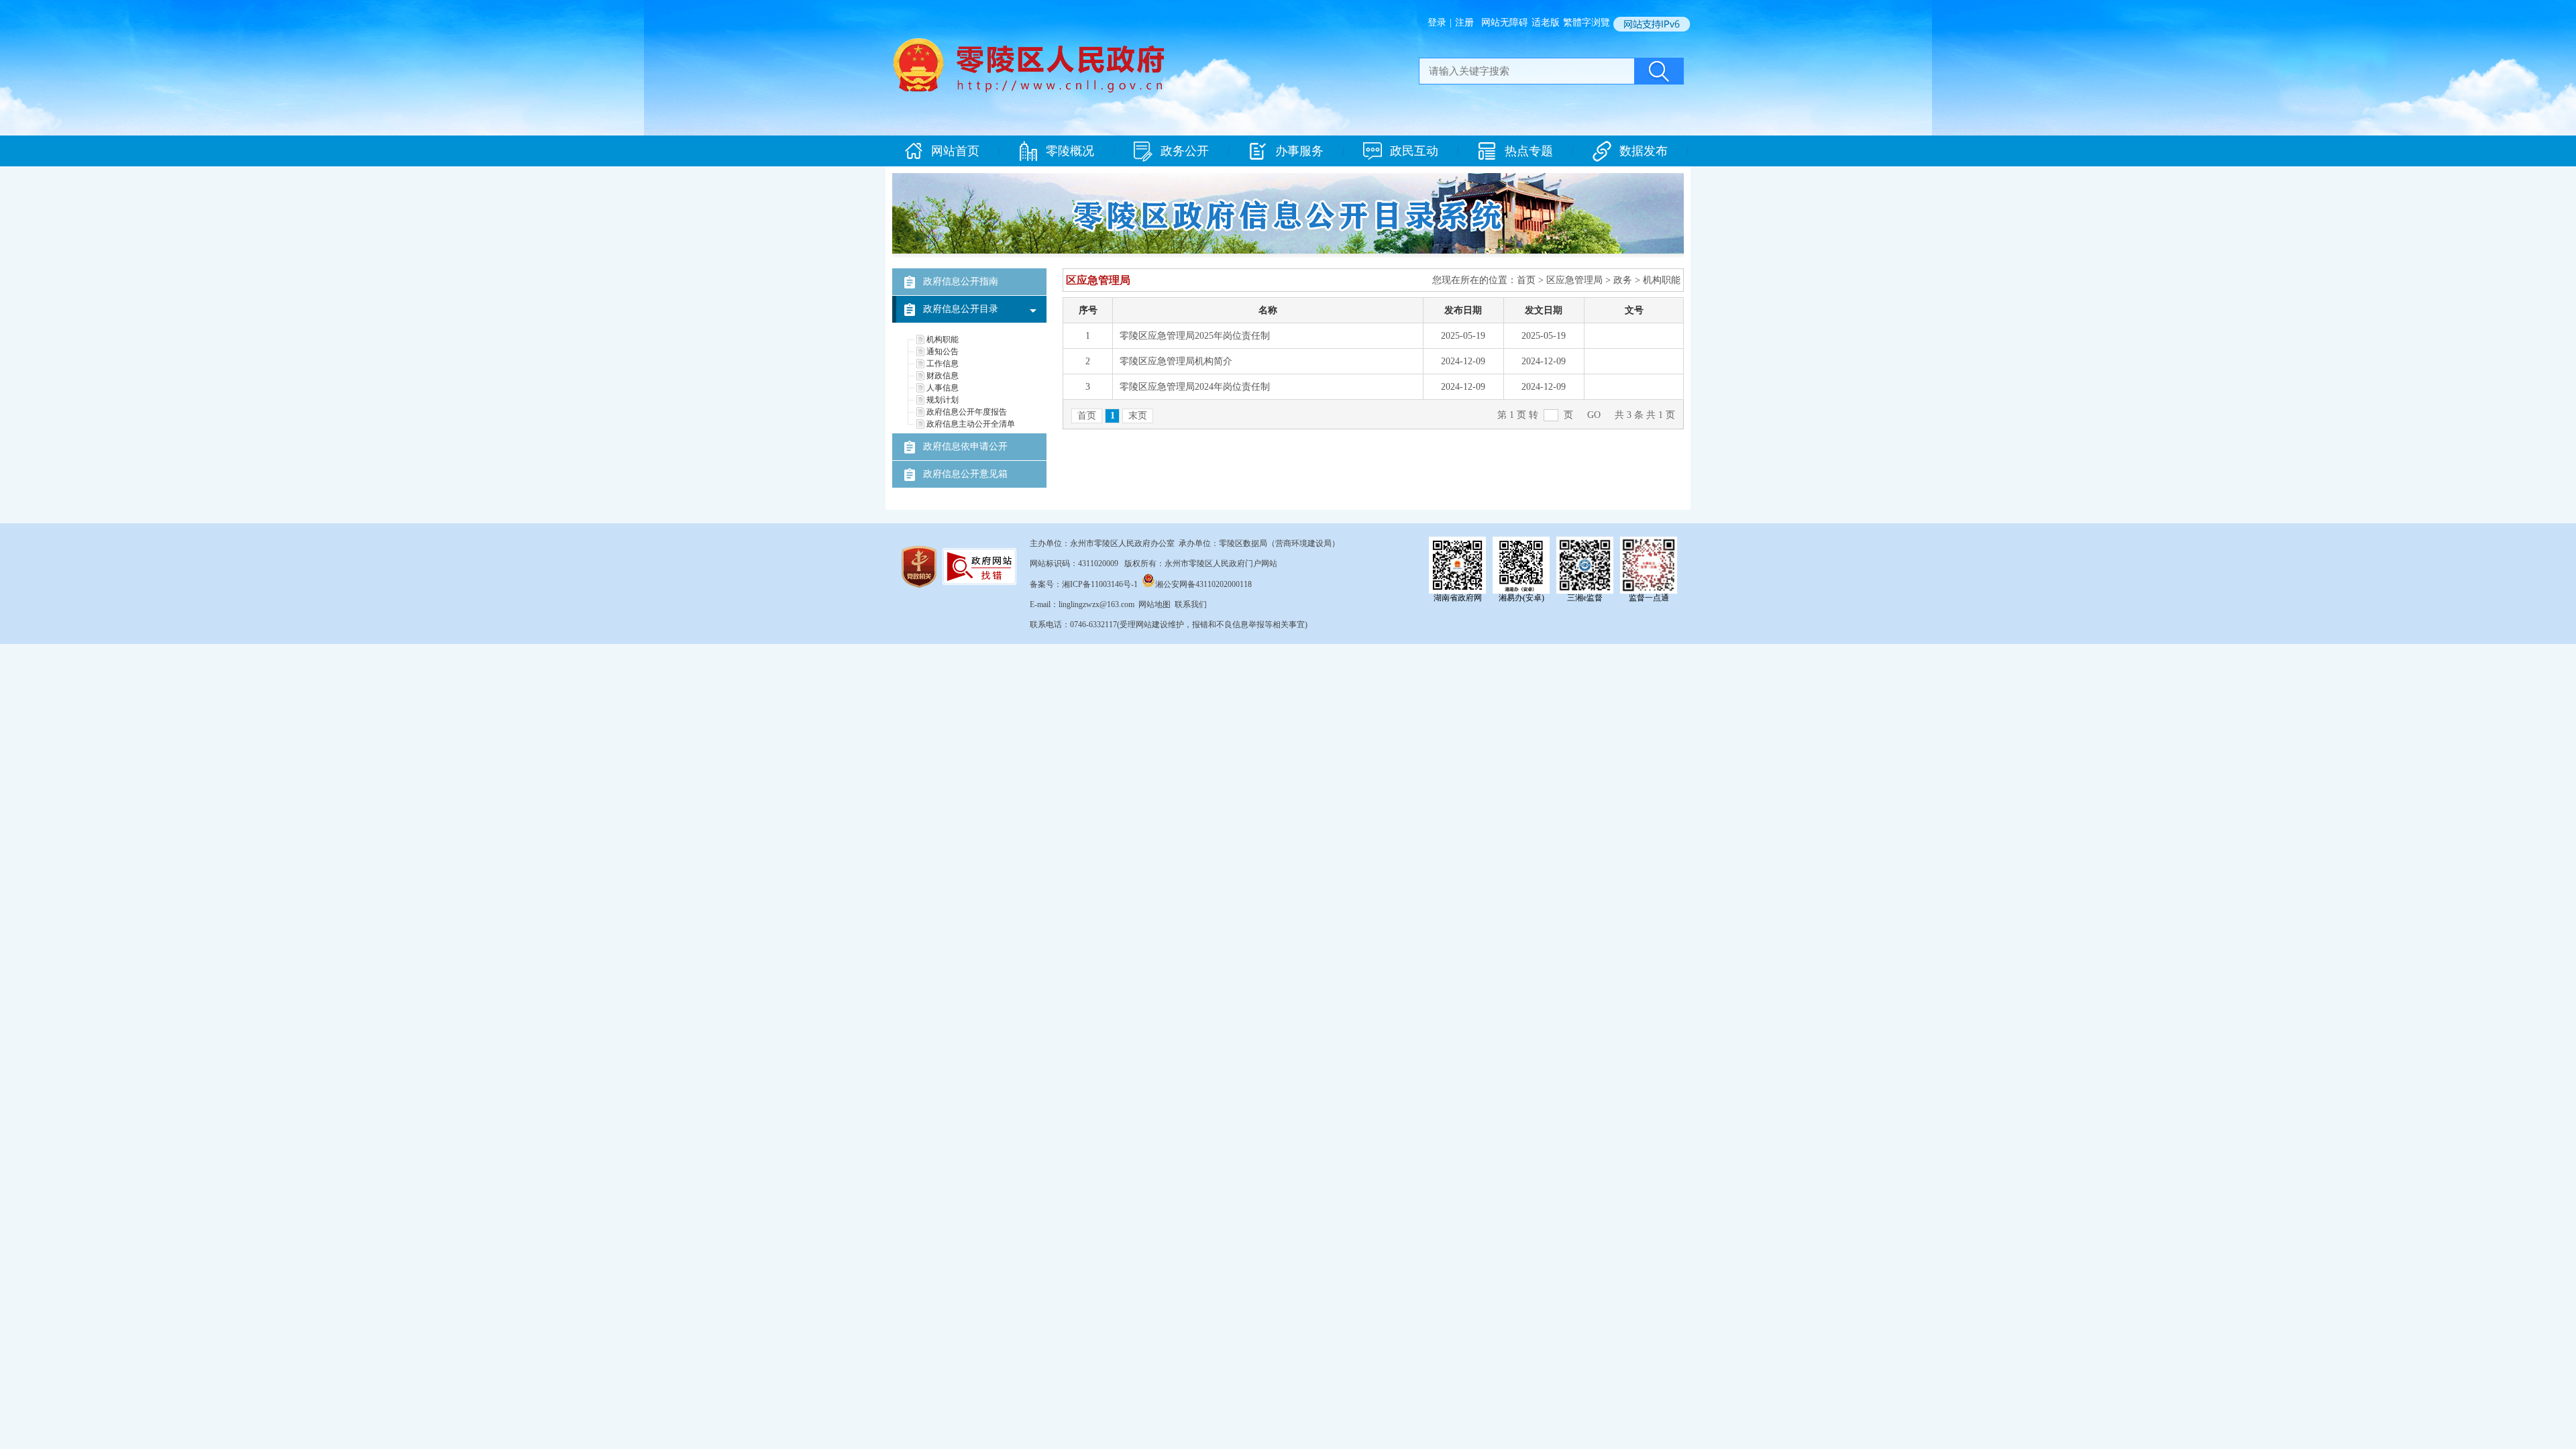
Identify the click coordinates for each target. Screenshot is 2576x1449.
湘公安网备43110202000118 (1203, 584)
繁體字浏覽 (1587, 22)
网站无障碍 (1505, 22)
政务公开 (1185, 151)
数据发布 (1644, 151)
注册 (1464, 22)
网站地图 (1155, 604)
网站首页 (955, 151)
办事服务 (1299, 151)
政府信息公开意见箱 (965, 474)
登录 (1437, 22)
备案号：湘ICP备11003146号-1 (1084, 584)
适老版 (1546, 22)
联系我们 (1191, 604)
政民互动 (1414, 151)
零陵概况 (1070, 151)
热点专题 (1529, 151)
